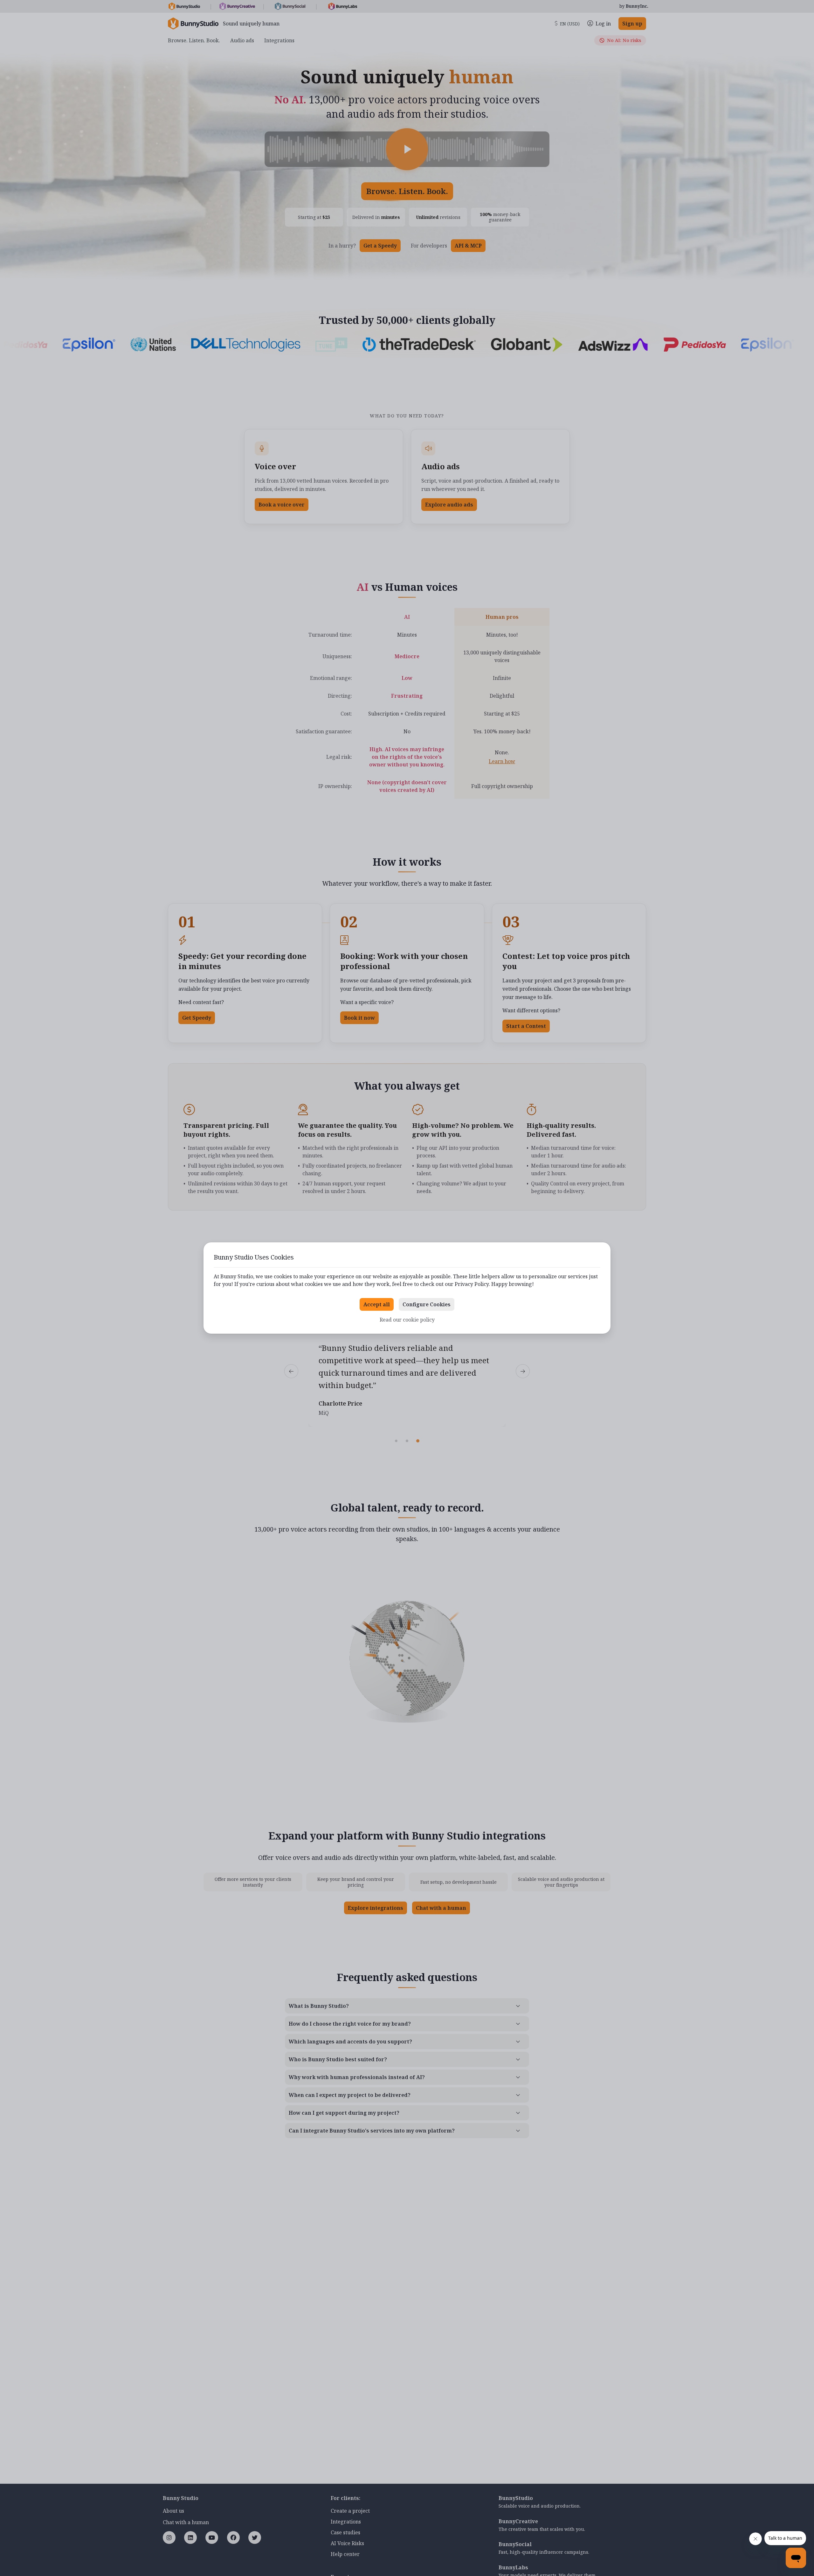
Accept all (377, 1304)
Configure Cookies (427, 1304)
